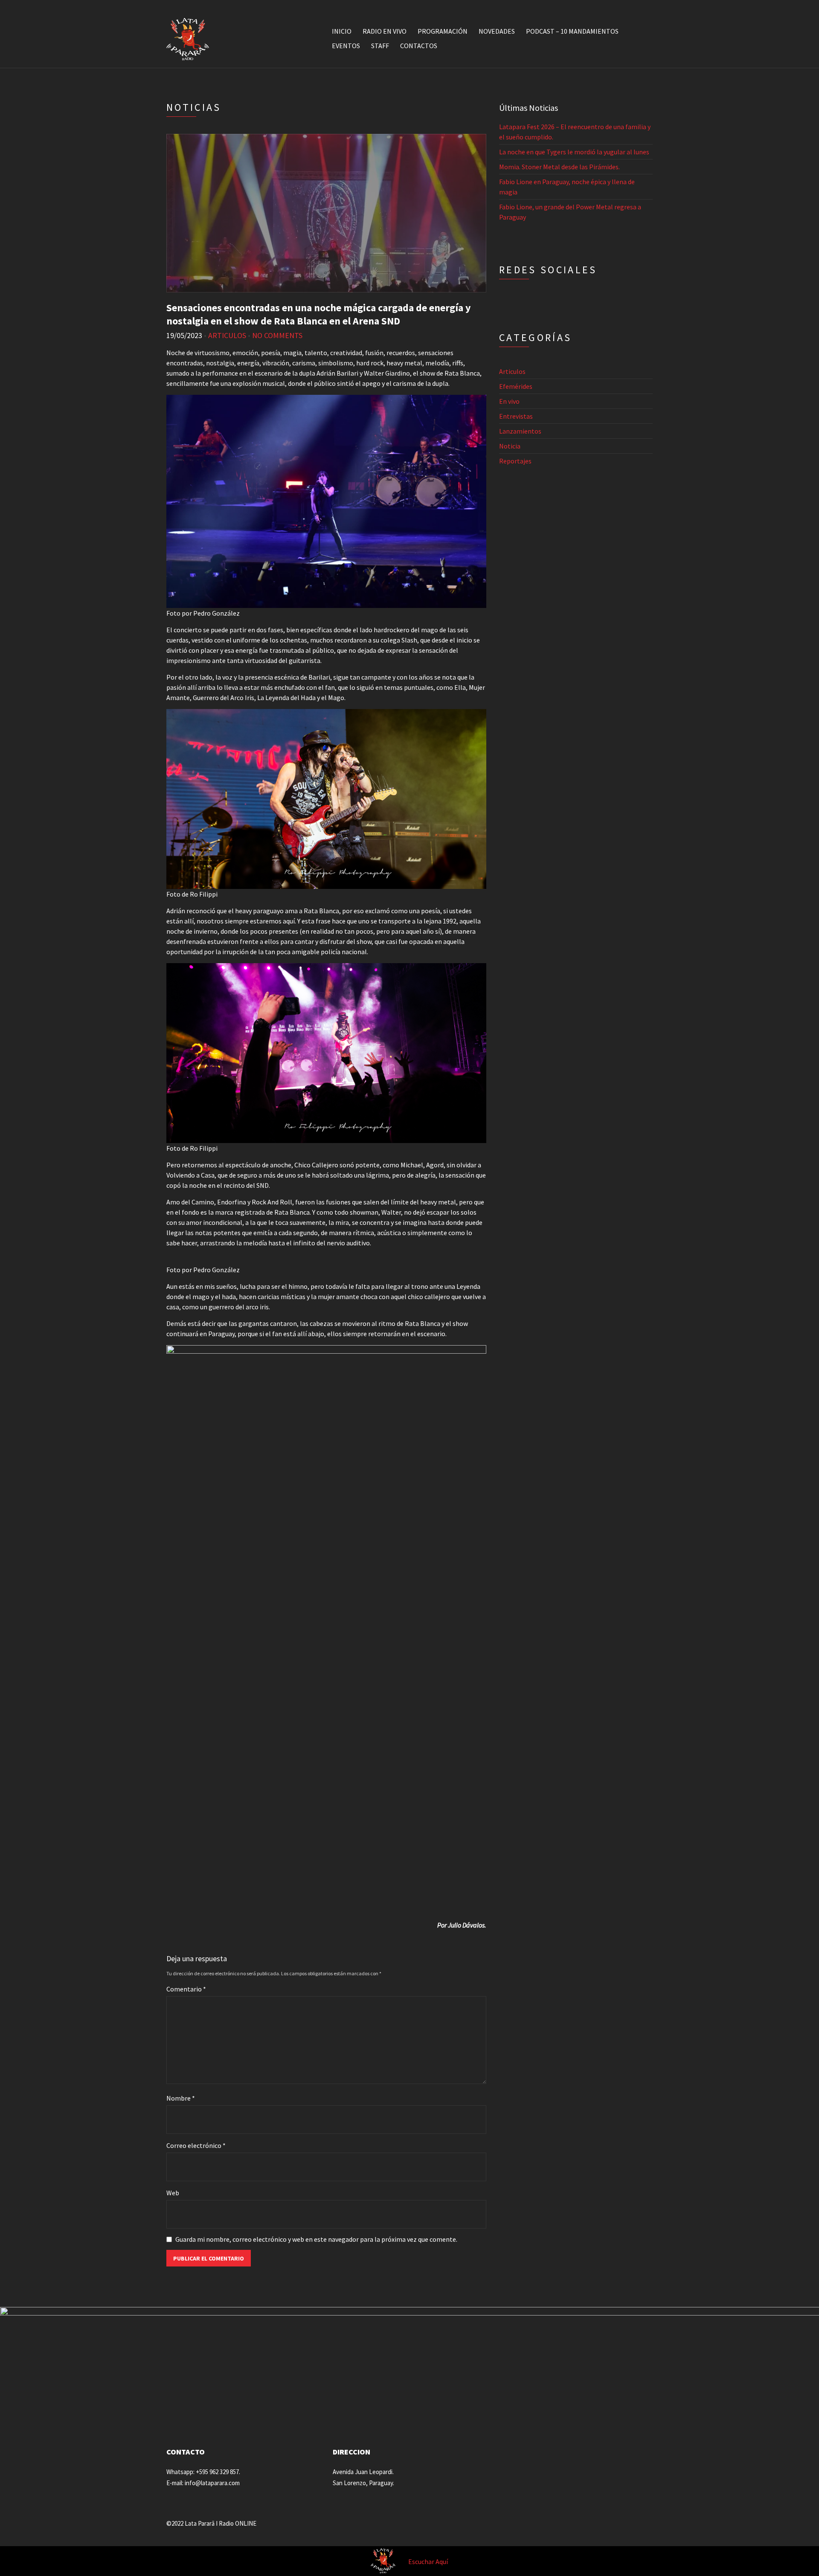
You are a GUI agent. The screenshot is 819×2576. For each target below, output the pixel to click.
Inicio (342, 31)
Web (173, 2193)
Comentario (186, 1989)
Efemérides (516, 386)
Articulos (227, 335)
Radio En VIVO (385, 31)
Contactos (419, 46)
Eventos (346, 46)
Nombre (181, 2098)
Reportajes (515, 461)
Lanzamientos (520, 431)
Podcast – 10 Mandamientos (572, 31)
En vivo (509, 401)
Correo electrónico (196, 2145)
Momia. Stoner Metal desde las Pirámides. (559, 167)
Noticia (510, 446)
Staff (380, 46)
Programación (443, 31)
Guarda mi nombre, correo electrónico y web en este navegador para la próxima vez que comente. (316, 2239)
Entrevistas (516, 416)
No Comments (277, 335)
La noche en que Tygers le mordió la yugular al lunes (574, 152)
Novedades (497, 31)
